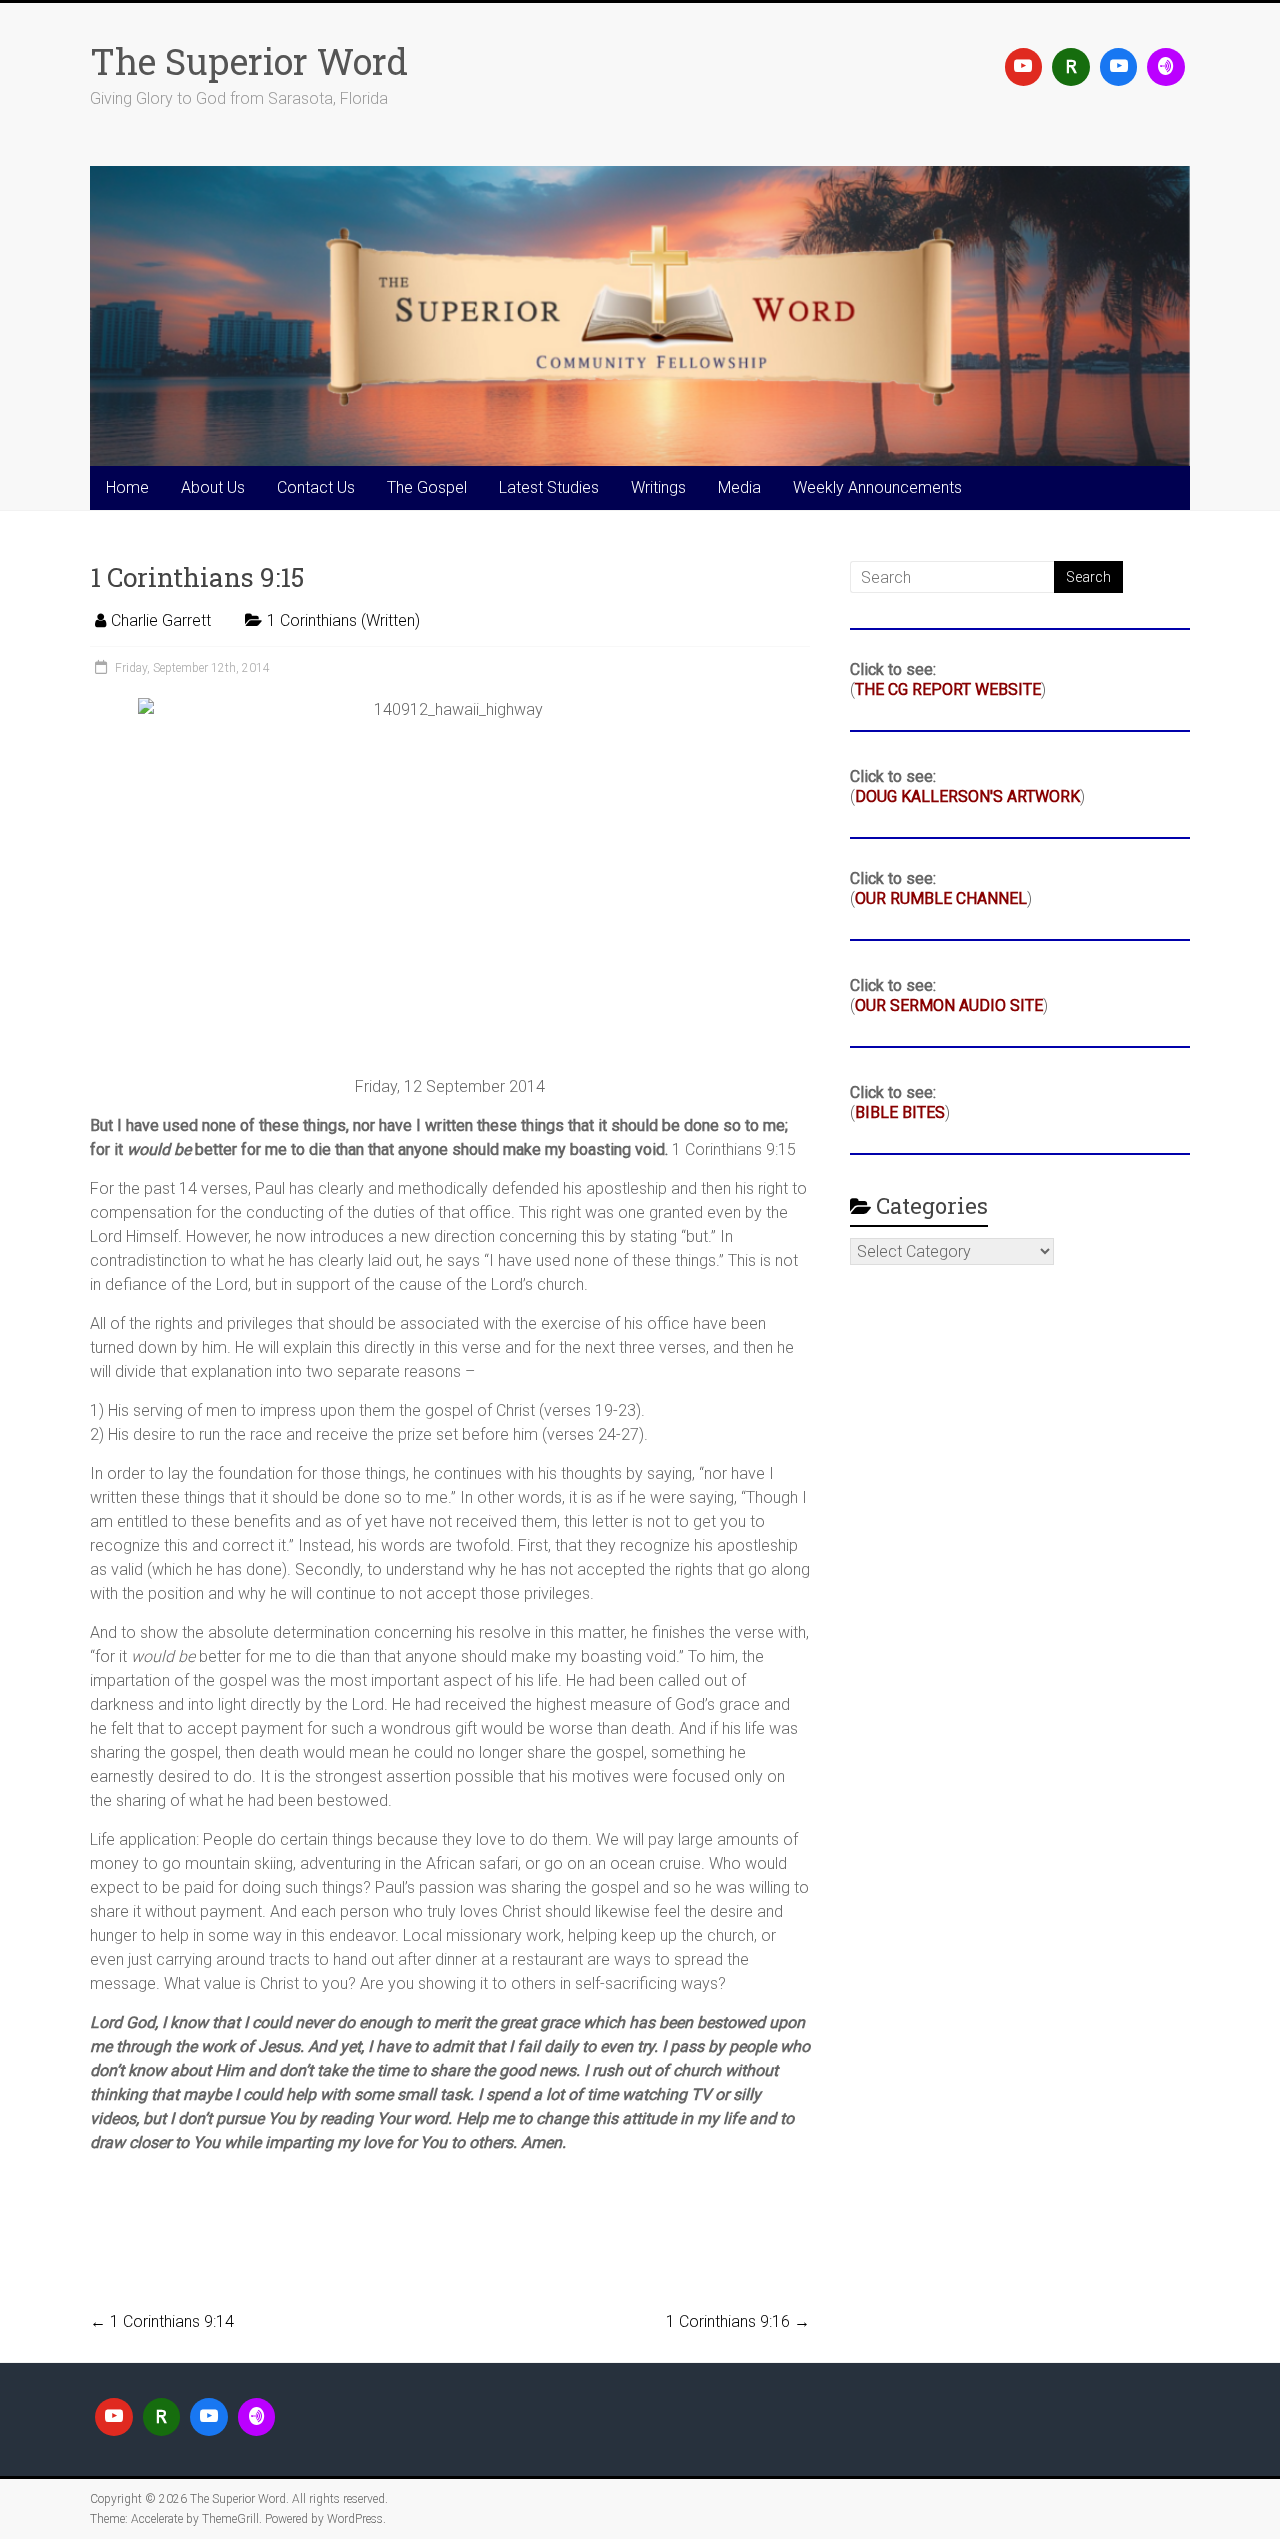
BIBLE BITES (900, 1112)
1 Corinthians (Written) (343, 620)
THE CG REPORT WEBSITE (948, 689)
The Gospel (427, 487)
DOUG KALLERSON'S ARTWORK (967, 796)
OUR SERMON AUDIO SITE (949, 1005)
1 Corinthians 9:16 (738, 2321)
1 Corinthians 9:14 (162, 2321)
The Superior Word (249, 61)
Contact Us (316, 487)
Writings (658, 487)
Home (127, 487)
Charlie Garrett (161, 620)
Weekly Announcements (877, 487)
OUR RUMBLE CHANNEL (941, 898)
